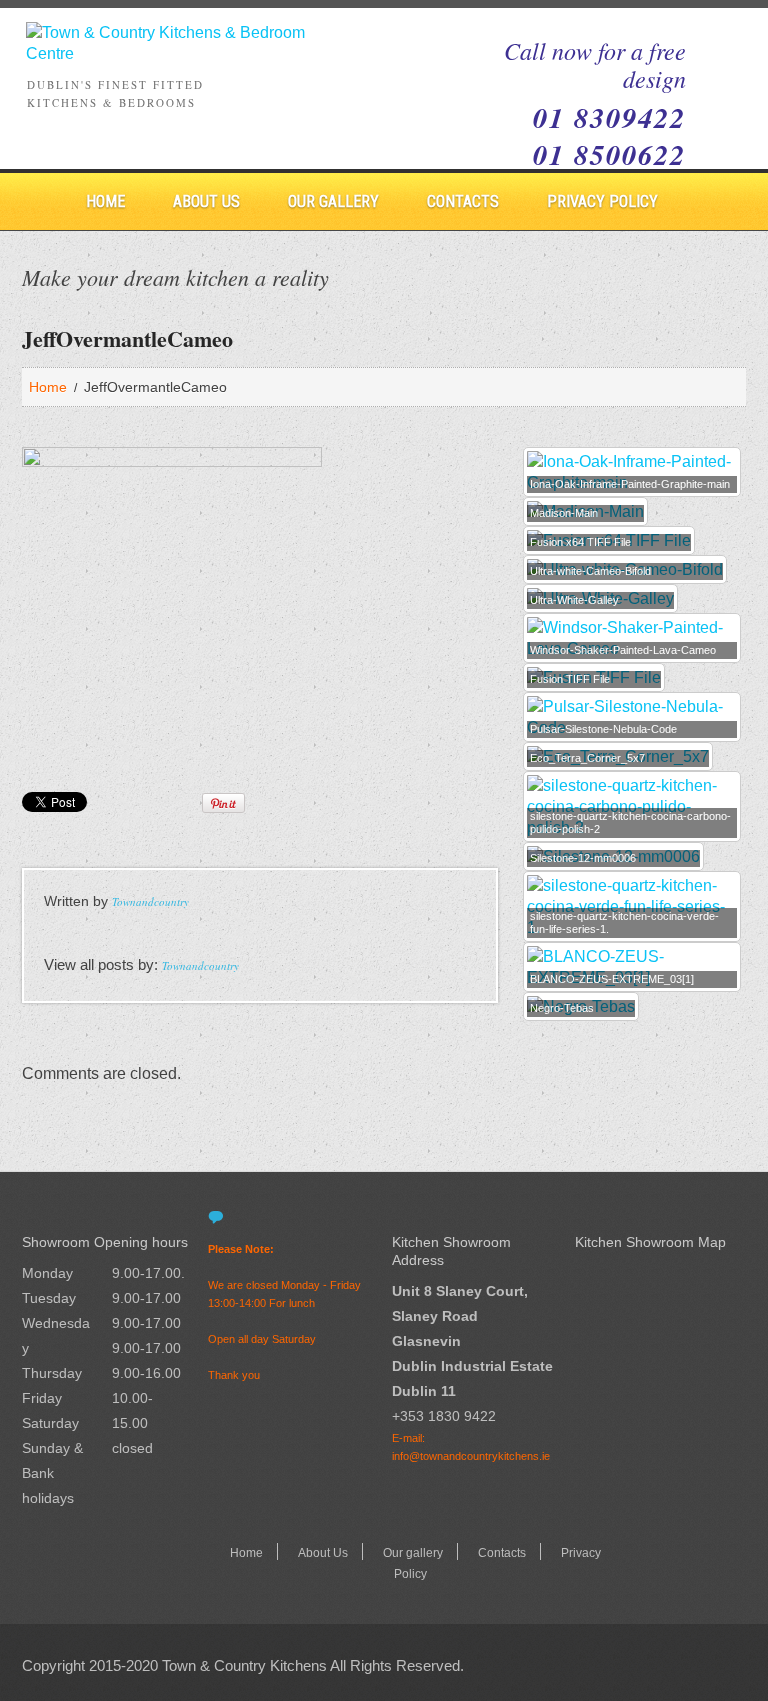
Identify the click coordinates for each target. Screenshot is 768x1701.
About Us (206, 201)
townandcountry (150, 901)
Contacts (463, 201)
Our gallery (333, 201)
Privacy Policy (602, 201)
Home (105, 201)
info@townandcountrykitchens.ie (471, 1456)
